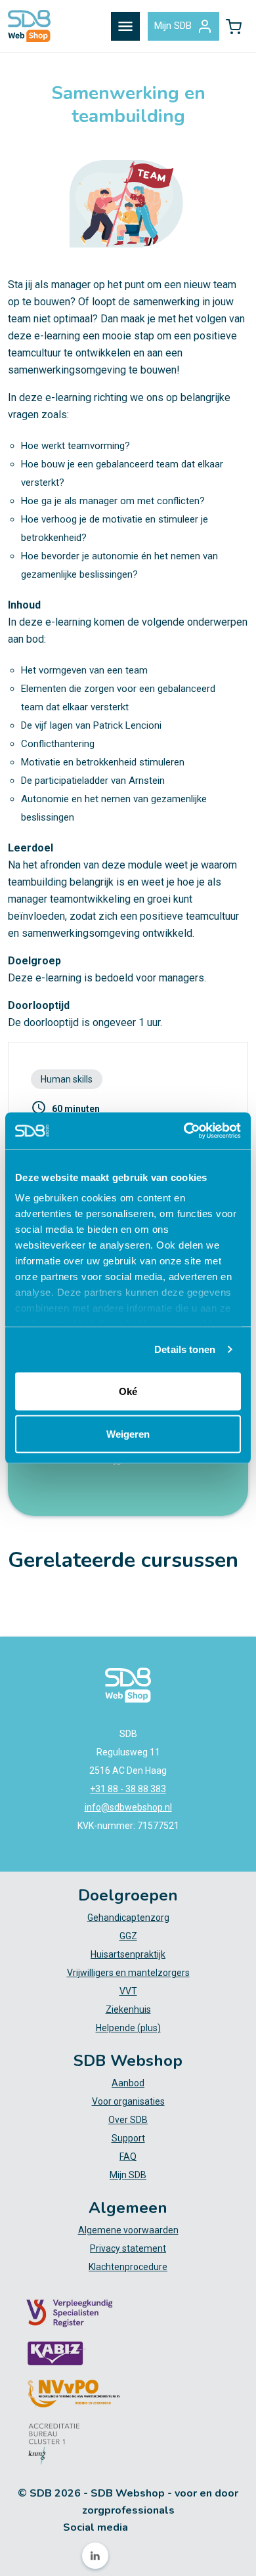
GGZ (128, 1936)
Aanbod (128, 2083)
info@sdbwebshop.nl (128, 1807)
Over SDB (128, 2120)
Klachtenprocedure (128, 2267)
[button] (234, 26)
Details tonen (185, 1349)
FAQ (128, 2157)
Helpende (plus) (128, 2028)
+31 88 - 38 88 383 (128, 1789)
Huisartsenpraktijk (128, 1954)
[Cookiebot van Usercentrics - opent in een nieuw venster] (184, 1131)
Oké (128, 1391)
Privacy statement (128, 2248)
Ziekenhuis (128, 2009)
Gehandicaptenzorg (128, 1918)
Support (128, 2138)
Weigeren (128, 1434)
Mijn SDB (173, 26)
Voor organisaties (128, 2101)
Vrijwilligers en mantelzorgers (128, 1973)
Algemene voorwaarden (128, 2230)
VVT (128, 1991)
